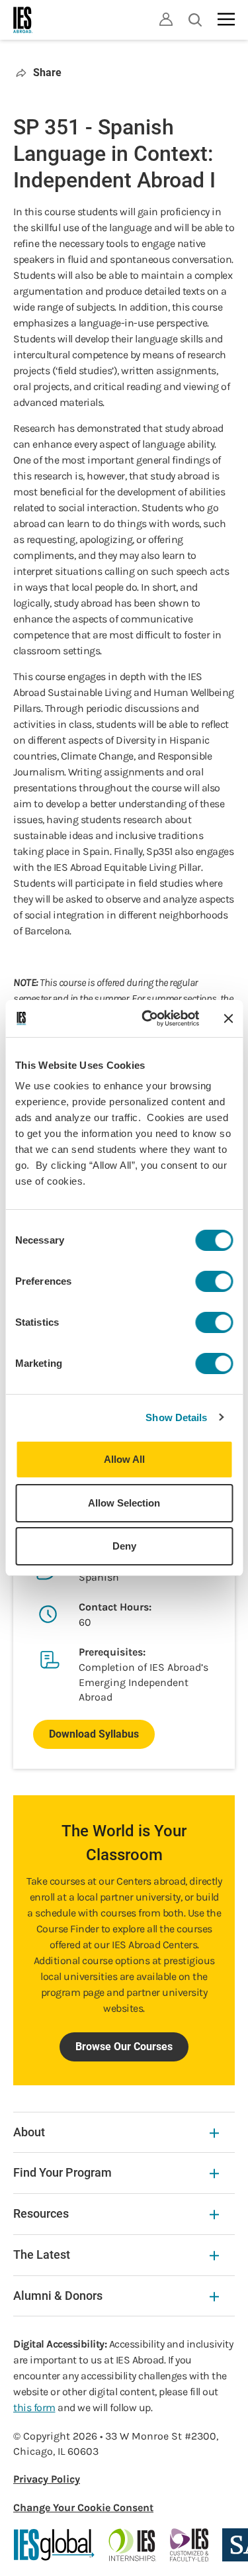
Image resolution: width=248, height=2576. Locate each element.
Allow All (124, 1459)
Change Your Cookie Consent (83, 2507)
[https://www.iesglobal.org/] (54, 2545)
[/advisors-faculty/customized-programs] (189, 2545)
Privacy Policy (47, 2479)
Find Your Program (62, 2172)
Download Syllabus (94, 1734)
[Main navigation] (226, 19)
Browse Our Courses (124, 2047)
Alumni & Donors (58, 2296)
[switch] (214, 1281)
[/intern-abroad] (133, 2545)
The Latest (42, 2254)
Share (47, 73)
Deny (124, 1546)
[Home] (23, 20)
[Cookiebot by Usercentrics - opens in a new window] (148, 1018)
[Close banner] (228, 1018)
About (29, 2132)
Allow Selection (124, 1503)
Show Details (176, 1417)
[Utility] (166, 19)
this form (34, 2407)
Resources (41, 2213)
